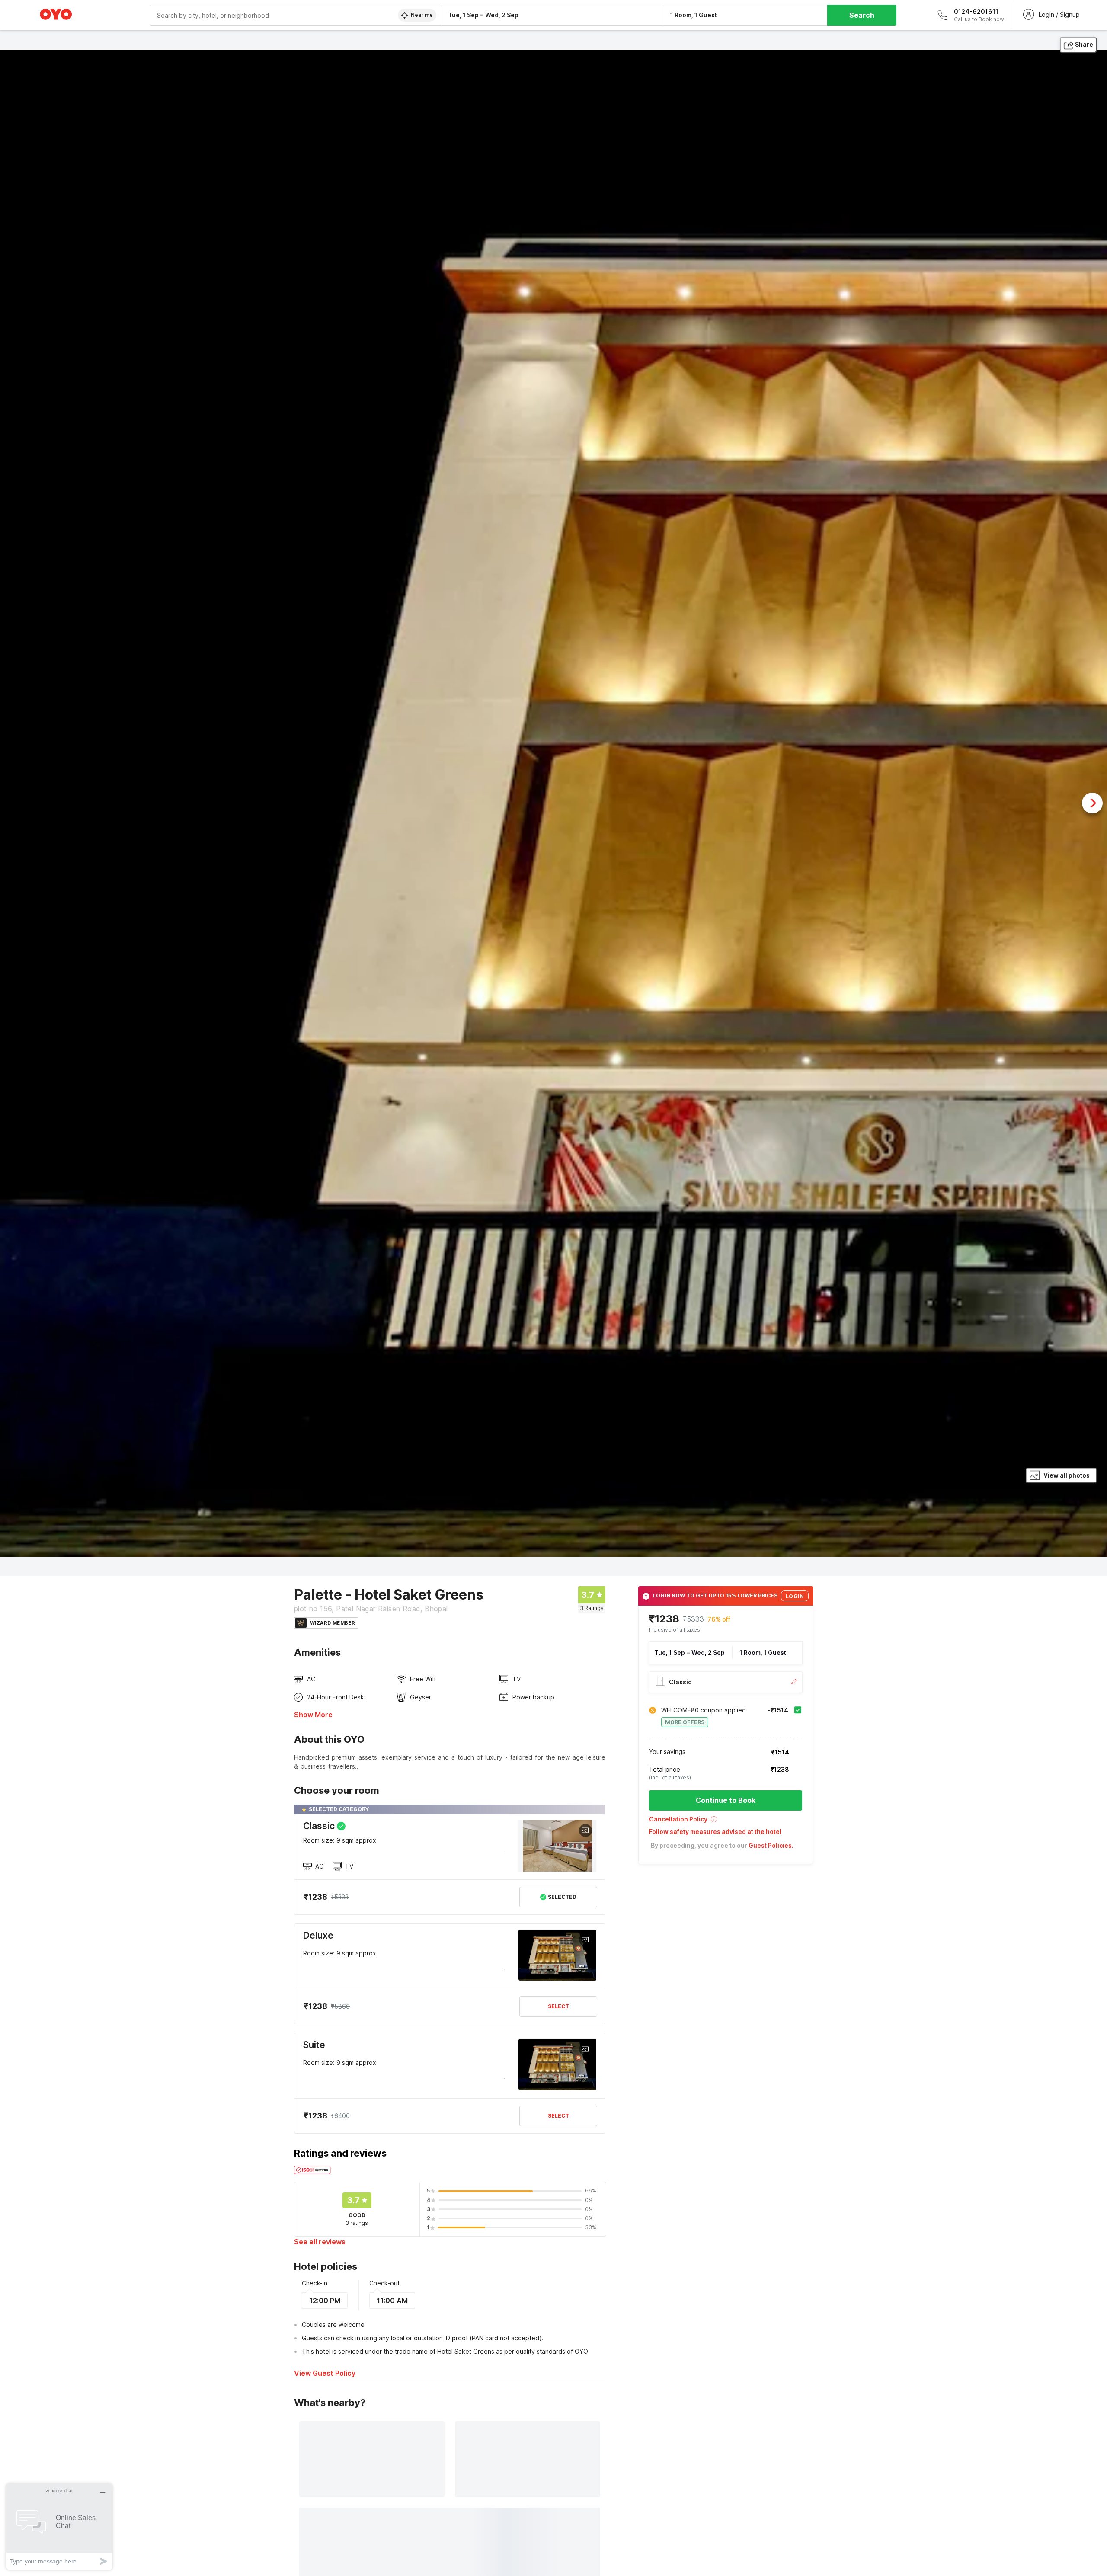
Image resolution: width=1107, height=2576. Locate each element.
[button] (726, 1822)
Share (1084, 44)
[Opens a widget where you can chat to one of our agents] (59, 2526)
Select (558, 2006)
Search (862, 15)
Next (1092, 803)
